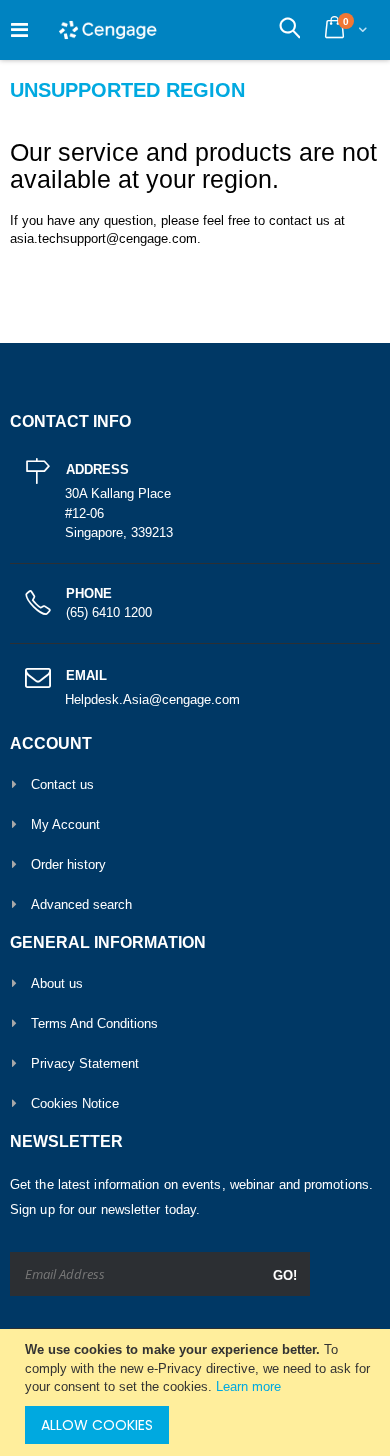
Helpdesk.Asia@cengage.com (152, 699)
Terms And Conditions (94, 1023)
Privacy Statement (85, 1063)
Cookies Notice (75, 1103)
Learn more (248, 1386)
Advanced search (81, 904)
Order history (68, 864)
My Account (65, 824)
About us (57, 983)
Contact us (62, 784)
